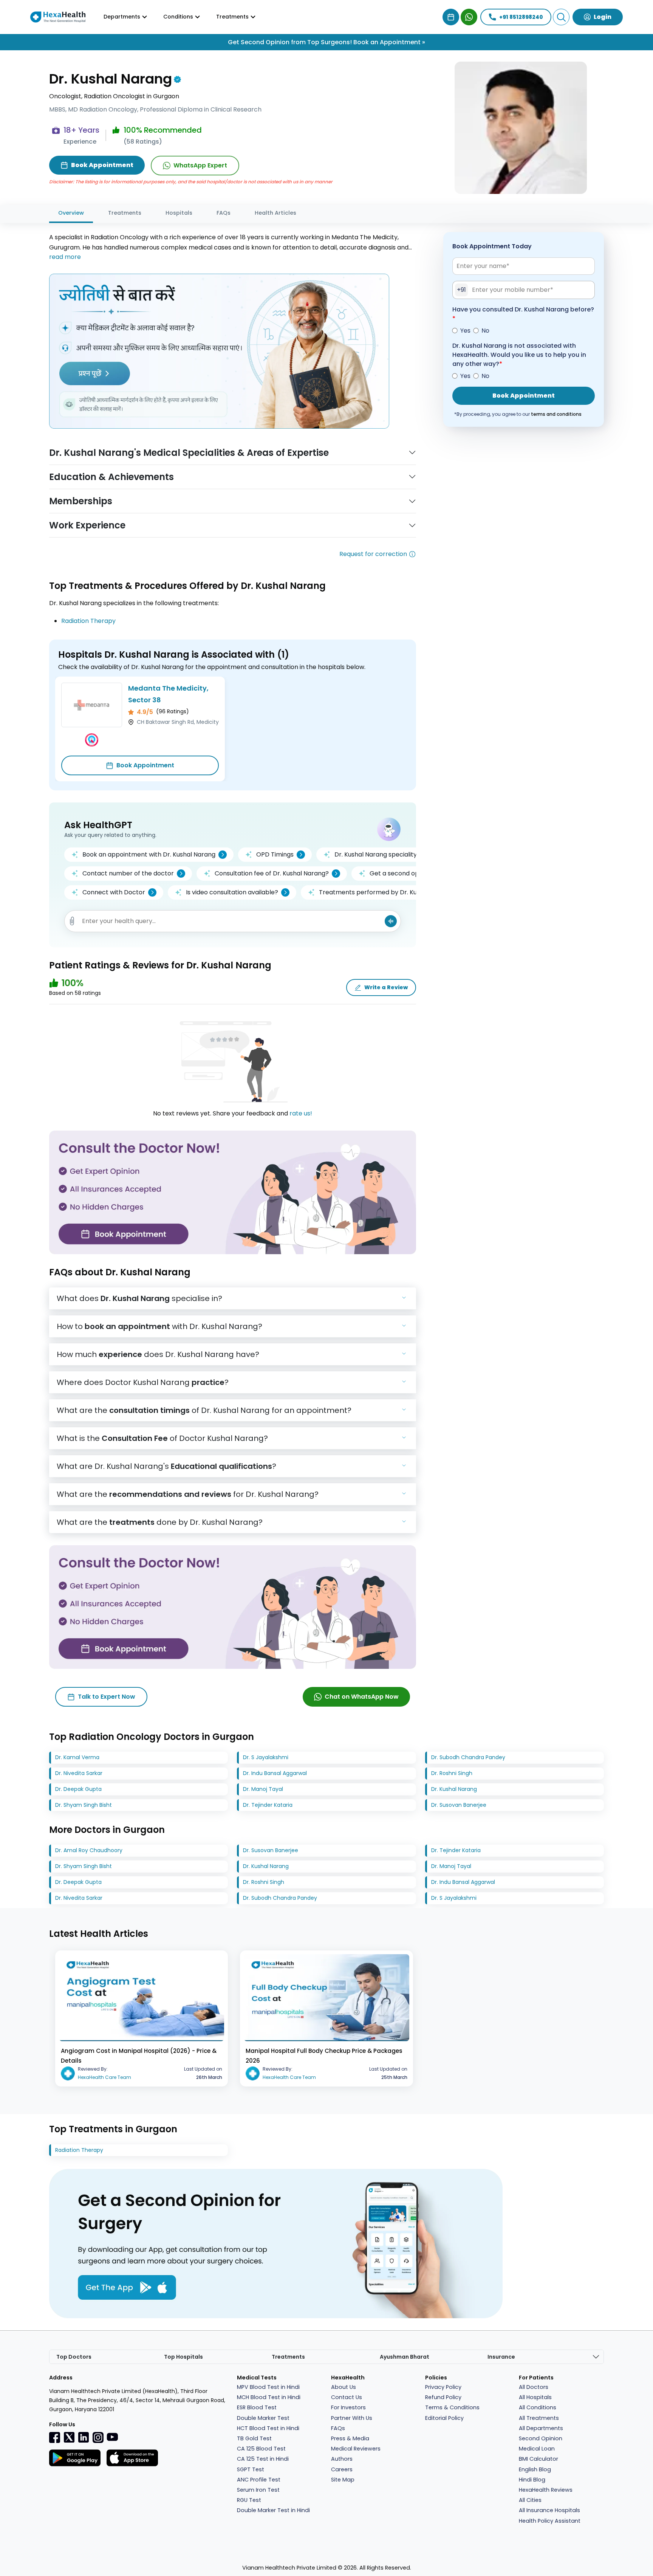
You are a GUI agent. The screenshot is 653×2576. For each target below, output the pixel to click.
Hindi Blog (532, 2480)
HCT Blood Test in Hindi (268, 2428)
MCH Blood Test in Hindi (269, 2397)
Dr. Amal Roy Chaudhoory (89, 1850)
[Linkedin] (84, 2437)
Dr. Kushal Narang (454, 1789)
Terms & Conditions (452, 2407)
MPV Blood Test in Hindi (268, 2387)
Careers (342, 2469)
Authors (342, 2459)
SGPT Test (251, 2469)
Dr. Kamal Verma (77, 1757)
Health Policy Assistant (550, 2521)
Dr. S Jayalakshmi (266, 1757)
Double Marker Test (263, 2418)
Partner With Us (352, 2418)
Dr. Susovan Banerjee (459, 1805)
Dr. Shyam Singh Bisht (84, 1805)
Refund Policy (443, 2397)
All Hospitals (535, 2397)
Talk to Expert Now (107, 1697)
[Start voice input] (391, 921)
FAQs (224, 213)
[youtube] (112, 2437)
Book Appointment (145, 765)
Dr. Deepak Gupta (78, 1789)
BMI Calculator (538, 2459)
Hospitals (179, 213)
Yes (465, 331)
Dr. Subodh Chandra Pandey (468, 1757)
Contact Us (347, 2397)
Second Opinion (541, 2438)
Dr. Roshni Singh (452, 1773)
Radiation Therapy (88, 621)
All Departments (541, 2428)
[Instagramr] (98, 2437)
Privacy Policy (443, 2387)
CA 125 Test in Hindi (263, 2459)
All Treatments (539, 2418)
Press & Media (350, 2438)
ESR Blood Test (257, 2407)
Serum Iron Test (258, 2490)
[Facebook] (55, 2437)
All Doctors (534, 2387)
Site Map (343, 2480)
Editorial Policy (444, 2418)
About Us (344, 2387)
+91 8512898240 (521, 17)
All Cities (530, 2500)
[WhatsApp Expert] (469, 17)
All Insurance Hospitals (549, 2510)
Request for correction (373, 554)
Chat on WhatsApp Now (362, 1697)
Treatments (125, 213)
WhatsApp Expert (200, 165)
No (485, 331)
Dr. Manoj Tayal (263, 1789)
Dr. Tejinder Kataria (268, 1805)
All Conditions (538, 2407)
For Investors (348, 2407)
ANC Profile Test (259, 2480)
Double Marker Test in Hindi (273, 2510)
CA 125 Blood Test (261, 2449)
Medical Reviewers (356, 2449)
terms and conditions (556, 414)
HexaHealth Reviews (546, 2490)
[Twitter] (69, 2437)
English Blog (535, 2469)
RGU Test (249, 2500)
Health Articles (275, 213)
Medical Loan (537, 2449)
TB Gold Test (254, 2438)
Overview (71, 213)
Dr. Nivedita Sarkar (79, 1773)
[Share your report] (72, 921)
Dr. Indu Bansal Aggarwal (275, 1773)
